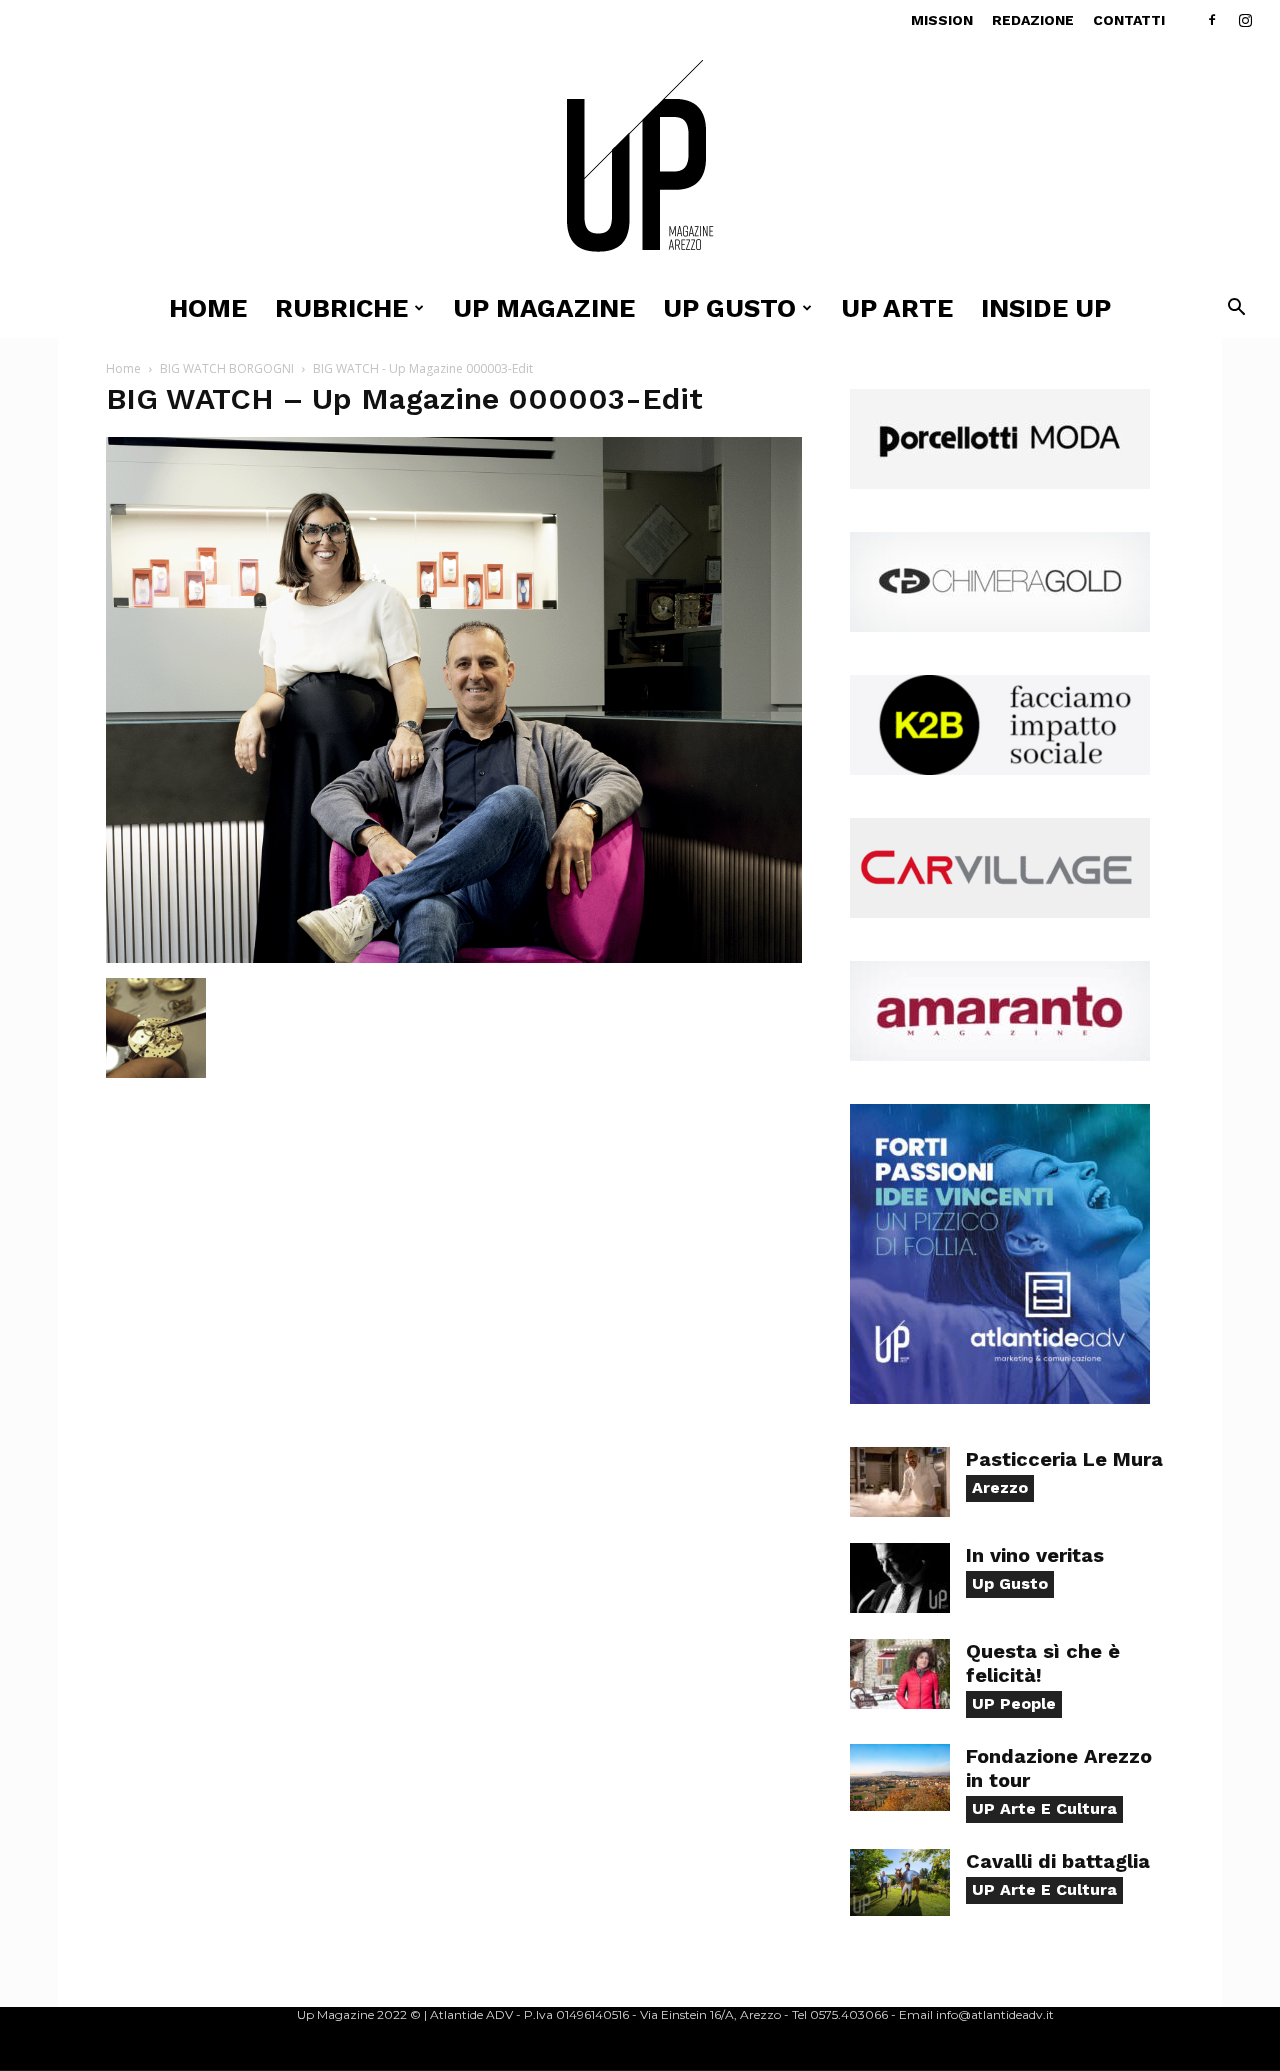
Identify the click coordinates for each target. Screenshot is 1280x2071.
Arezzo (1000, 1487)
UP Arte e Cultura (1044, 1808)
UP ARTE (897, 308)
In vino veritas (1035, 1555)
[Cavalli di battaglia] (900, 1882)
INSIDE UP (1046, 308)
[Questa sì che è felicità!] (900, 1674)
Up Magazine (544, 308)
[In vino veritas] (900, 1578)
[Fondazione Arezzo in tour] (900, 1777)
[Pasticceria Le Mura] (900, 1482)
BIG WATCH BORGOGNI (227, 368)
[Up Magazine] (640, 159)
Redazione (1033, 20)
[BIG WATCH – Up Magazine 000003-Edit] (454, 957)
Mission (942, 20)
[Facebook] (1212, 20)
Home (208, 308)
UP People (1014, 1703)
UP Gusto (729, 308)
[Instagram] (1245, 20)
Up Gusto (1010, 1583)
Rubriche (341, 308)
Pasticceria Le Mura (1064, 1459)
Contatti (1129, 20)
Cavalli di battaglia (1058, 1861)
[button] (1236, 309)
